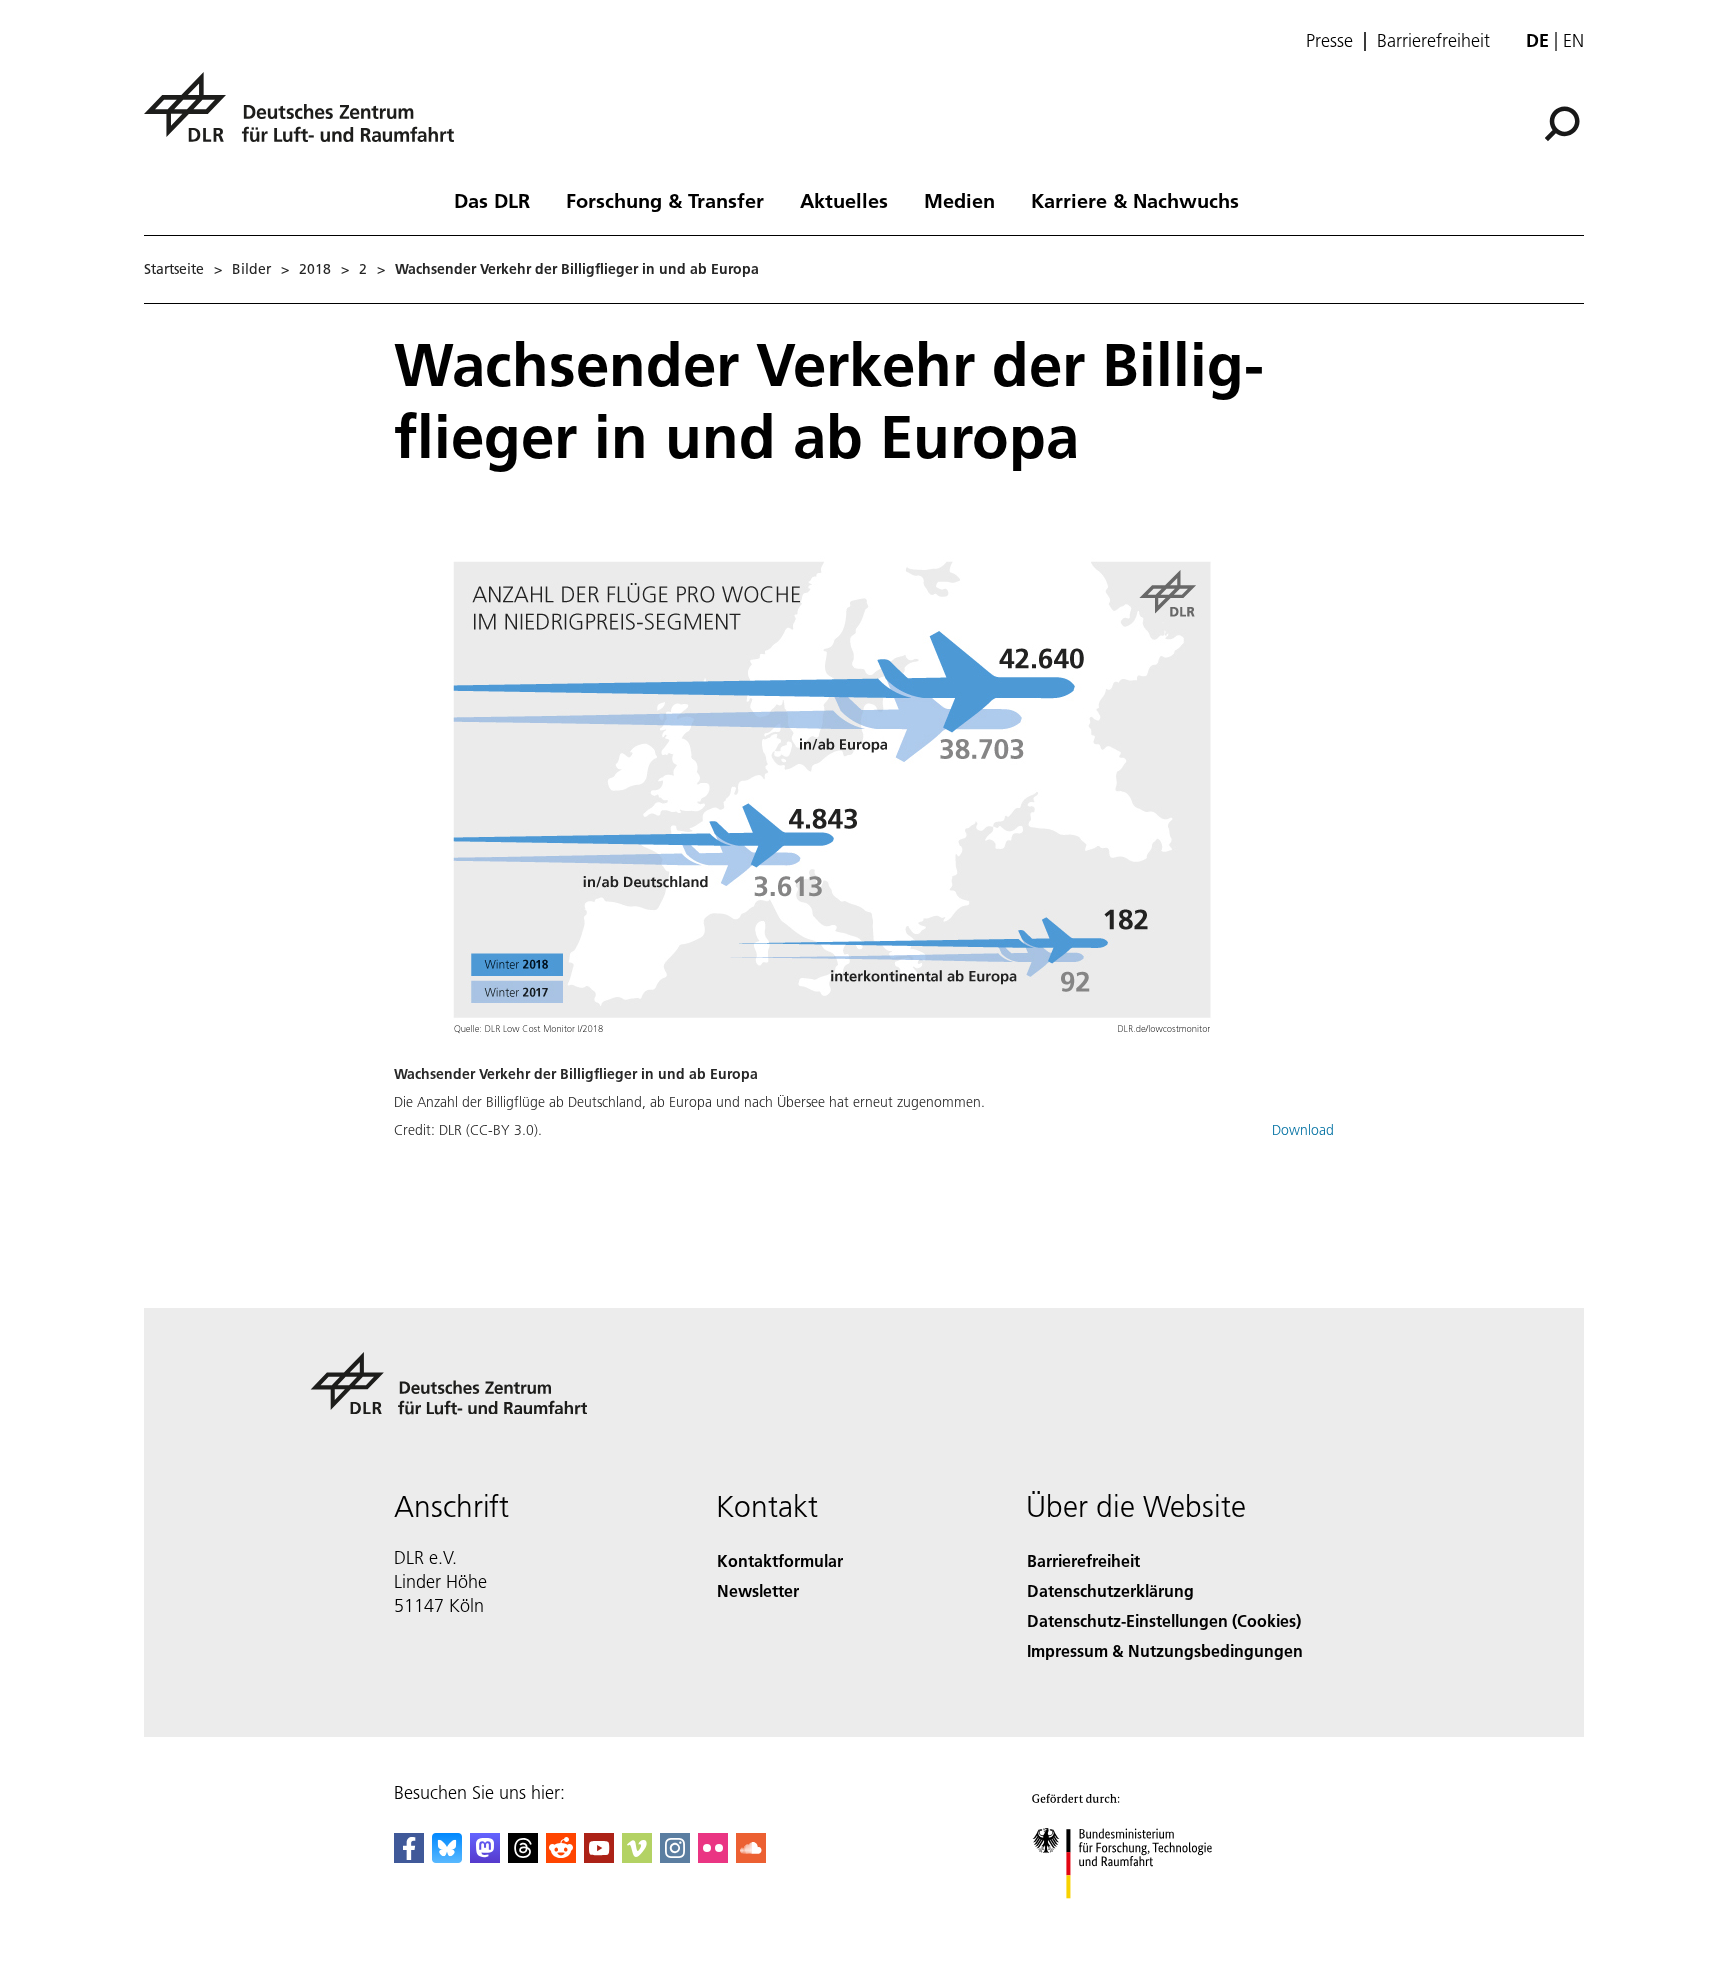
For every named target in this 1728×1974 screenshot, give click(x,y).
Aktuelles (844, 200)
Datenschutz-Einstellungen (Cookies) (1164, 1620)
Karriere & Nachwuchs (1135, 200)
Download (1303, 1130)
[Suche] (1564, 122)
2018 (315, 269)
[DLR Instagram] (675, 1856)
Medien (959, 200)
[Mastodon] (485, 1856)
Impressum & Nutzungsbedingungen (1165, 1650)
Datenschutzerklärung (1110, 1590)
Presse (1329, 41)
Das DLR (492, 200)
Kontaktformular (780, 1560)
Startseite (174, 269)
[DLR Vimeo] (637, 1856)
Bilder (251, 269)
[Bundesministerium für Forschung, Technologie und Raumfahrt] (1142, 1918)
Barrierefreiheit (1433, 41)
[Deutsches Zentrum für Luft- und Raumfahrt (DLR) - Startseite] (307, 118)
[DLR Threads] (523, 1856)
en (1573, 40)
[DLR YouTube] (599, 1856)
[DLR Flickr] (713, 1856)
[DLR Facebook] (409, 1856)
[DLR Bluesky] (447, 1856)
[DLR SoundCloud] (751, 1856)
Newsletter (758, 1590)
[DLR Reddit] (561, 1856)
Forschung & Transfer (665, 200)
